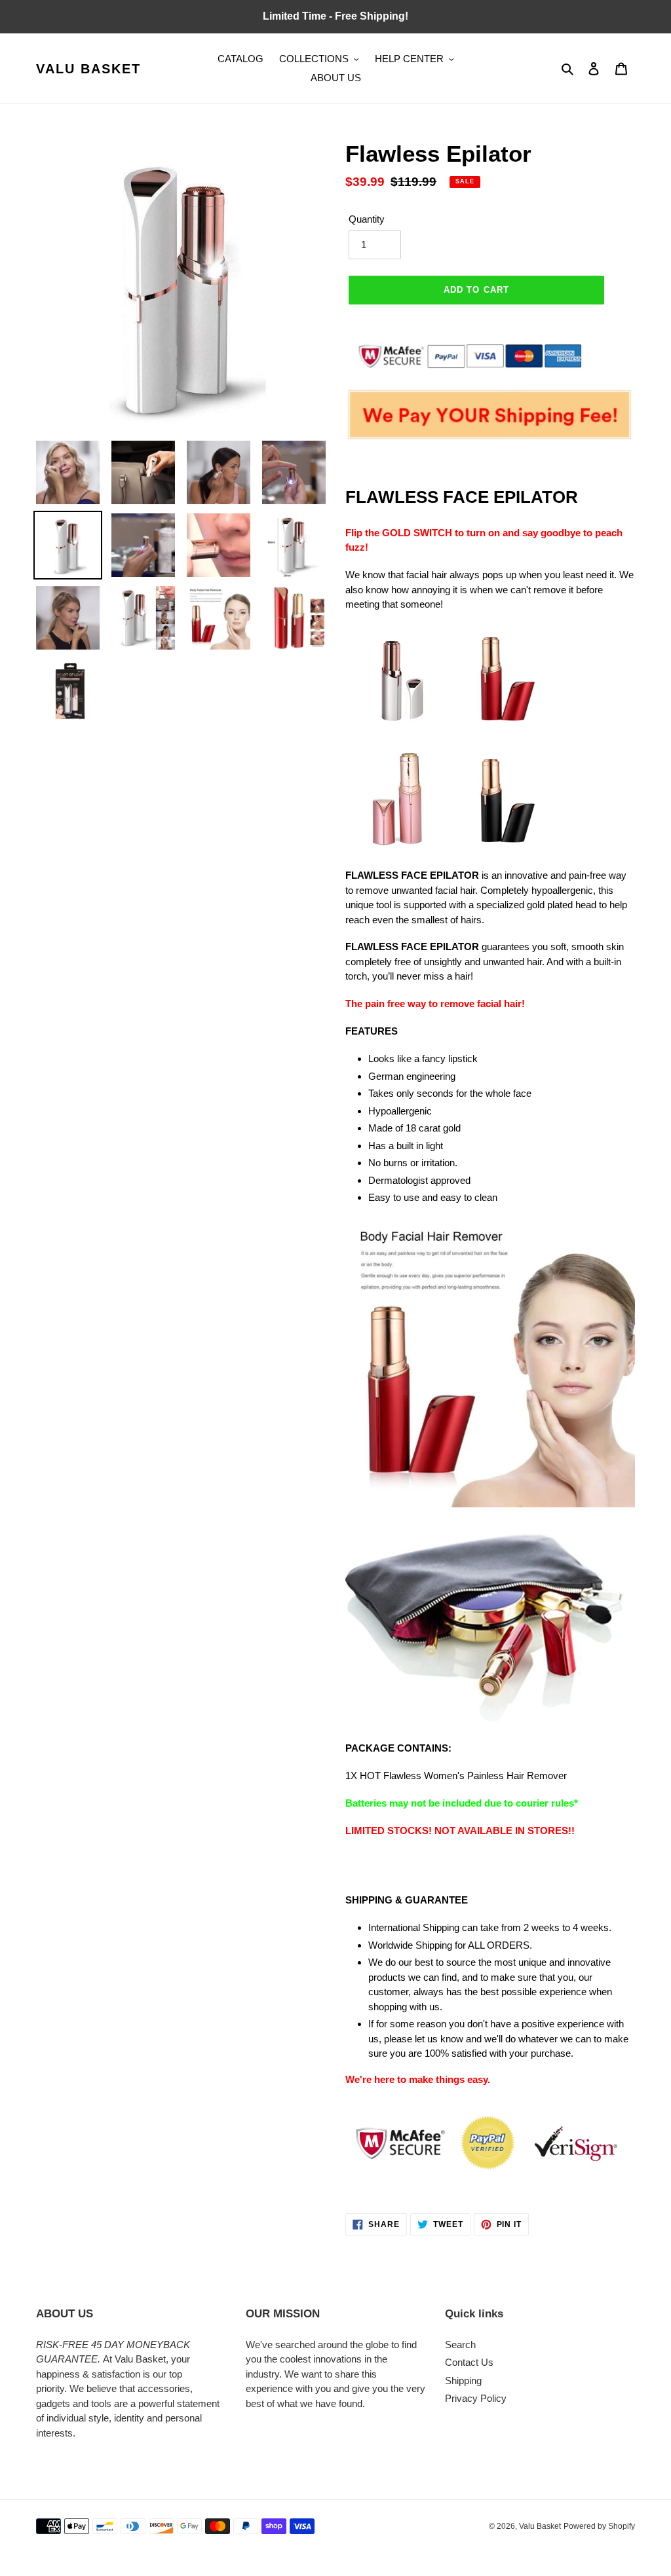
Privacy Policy (476, 2398)
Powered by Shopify (599, 2526)
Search (460, 2345)
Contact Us (469, 2362)
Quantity (367, 219)
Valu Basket (88, 69)
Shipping (463, 2381)
